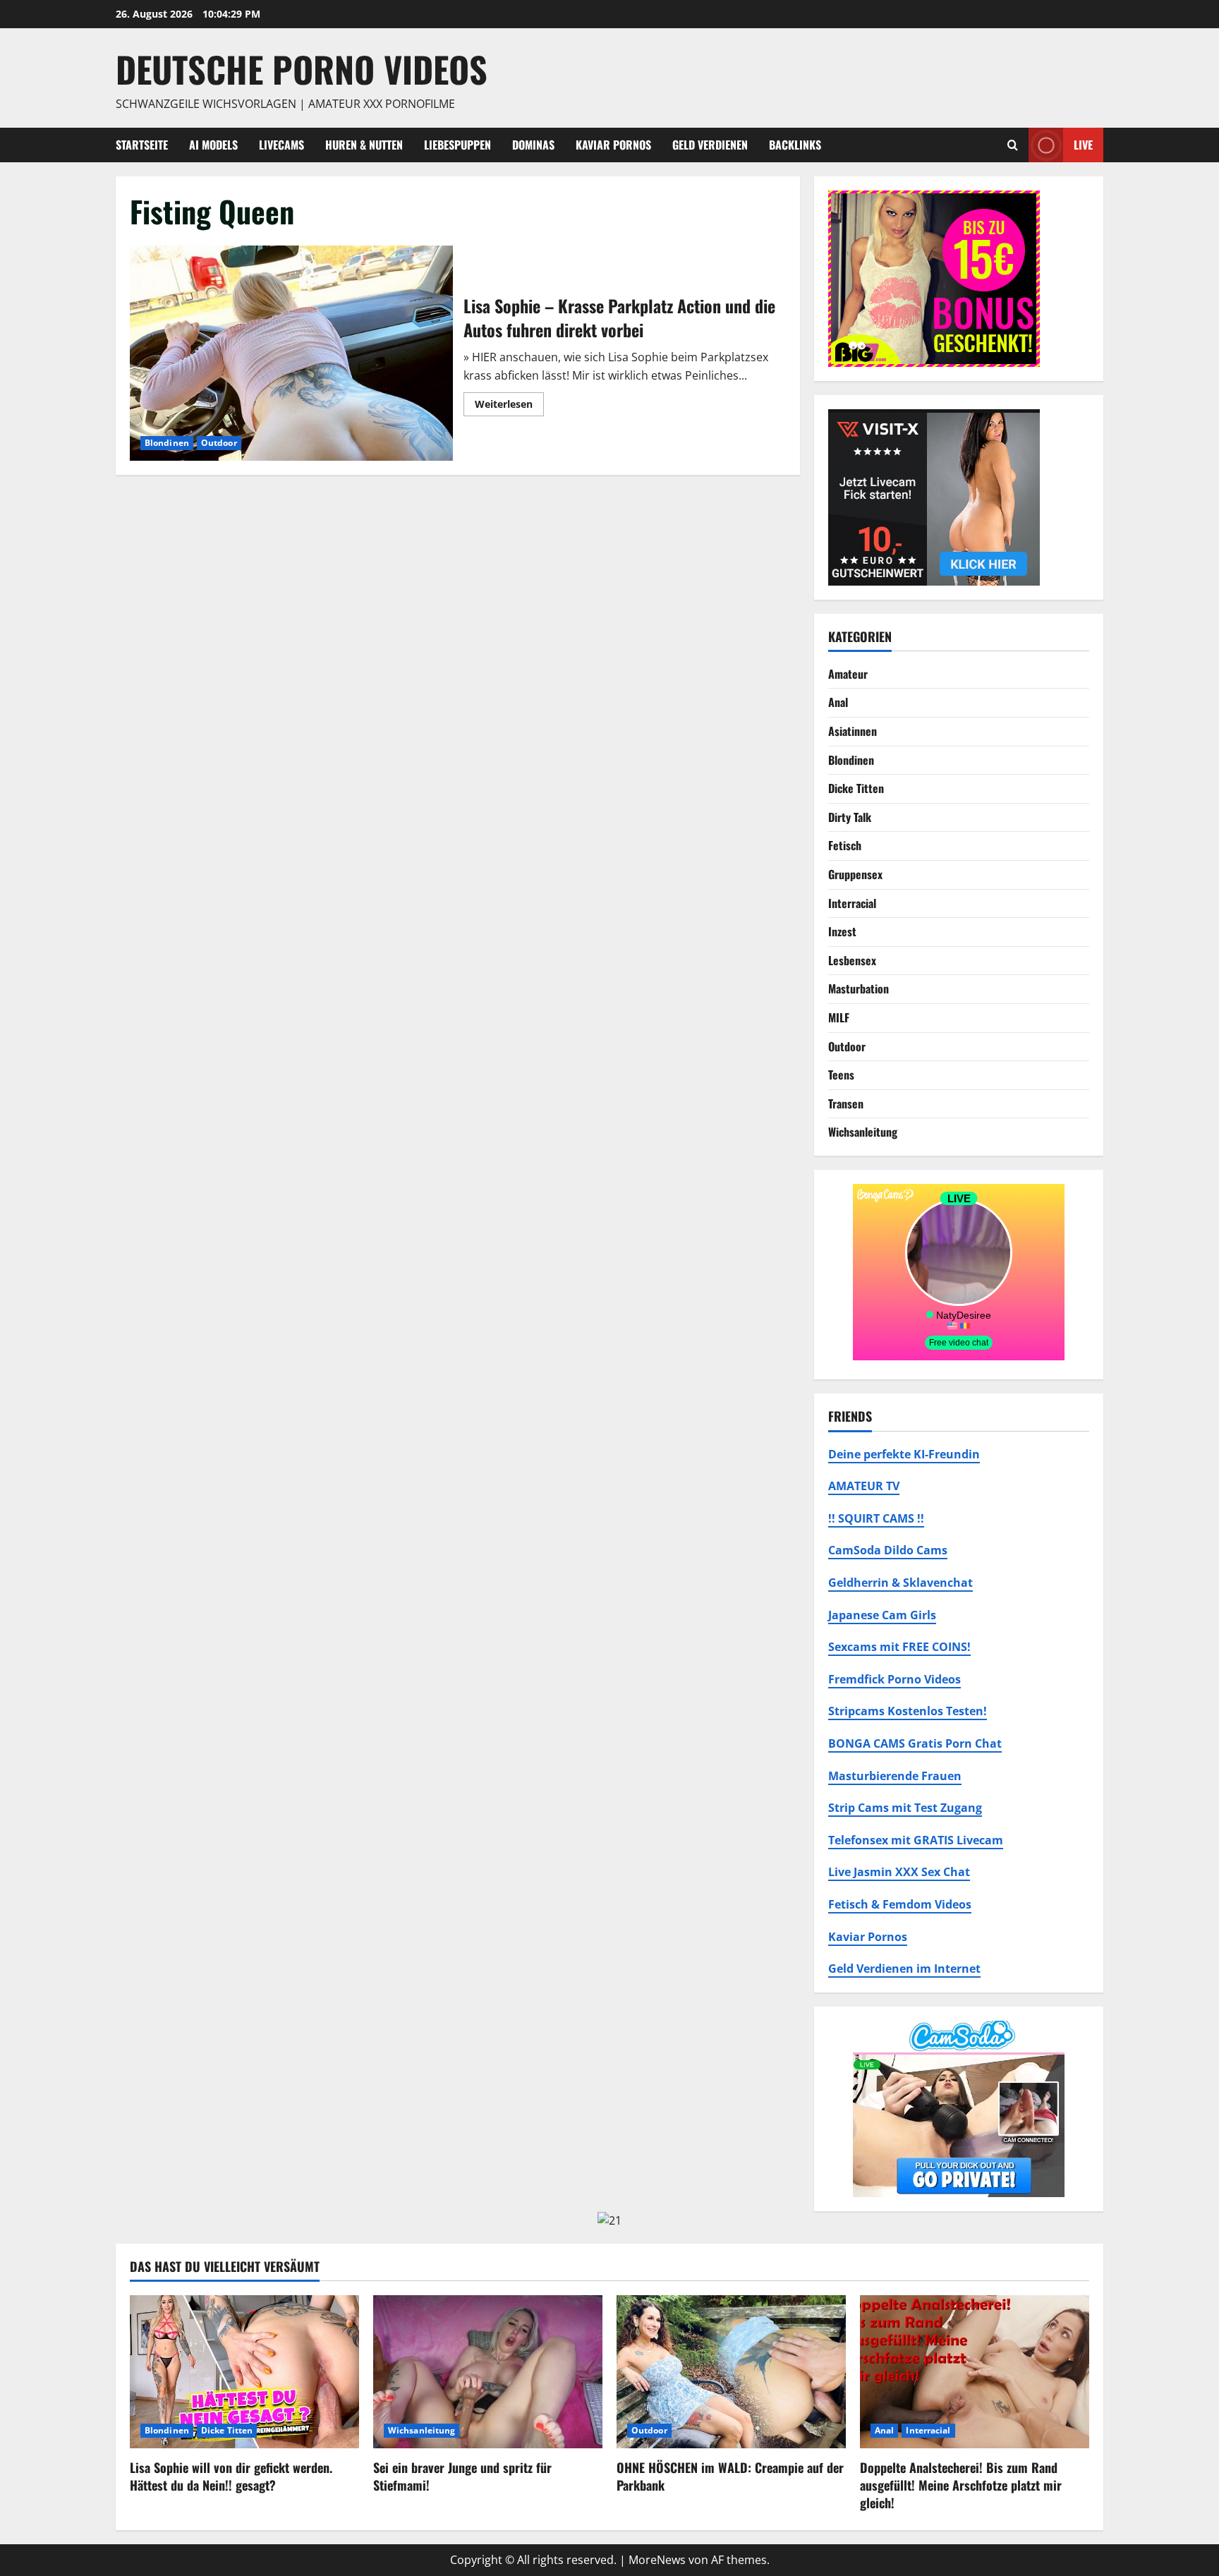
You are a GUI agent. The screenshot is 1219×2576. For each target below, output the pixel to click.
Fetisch (845, 845)
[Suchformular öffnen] (1013, 145)
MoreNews (657, 2560)
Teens (841, 1075)
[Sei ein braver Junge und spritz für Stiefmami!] (488, 2372)
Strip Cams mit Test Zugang (905, 1808)
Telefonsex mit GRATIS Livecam (916, 1840)
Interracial (852, 903)
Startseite (142, 145)
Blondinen (167, 443)
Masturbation (859, 988)
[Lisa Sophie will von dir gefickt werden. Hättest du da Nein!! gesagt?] (244, 2372)
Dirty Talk (850, 817)
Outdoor (219, 443)
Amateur (848, 674)
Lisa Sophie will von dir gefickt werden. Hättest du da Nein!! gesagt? (231, 2476)
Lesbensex (852, 960)
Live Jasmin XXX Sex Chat (899, 1872)
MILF (839, 1017)
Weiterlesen (509, 406)
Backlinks (795, 145)
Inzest (842, 931)
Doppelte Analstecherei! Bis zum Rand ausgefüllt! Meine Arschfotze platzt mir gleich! (961, 2485)
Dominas (533, 145)
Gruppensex (855, 874)
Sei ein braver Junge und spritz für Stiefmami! (462, 2476)
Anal (838, 702)
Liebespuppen (457, 145)
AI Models (213, 145)
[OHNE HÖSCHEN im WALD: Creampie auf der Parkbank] (731, 2372)
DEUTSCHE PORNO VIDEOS (302, 68)
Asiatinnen (853, 731)
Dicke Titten (856, 788)
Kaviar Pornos (613, 145)
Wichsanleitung (863, 1132)
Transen (846, 1103)
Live (1083, 144)
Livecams (281, 145)
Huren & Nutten (364, 145)
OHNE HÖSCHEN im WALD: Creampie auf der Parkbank (730, 2476)
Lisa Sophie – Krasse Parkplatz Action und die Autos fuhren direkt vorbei (291, 353)
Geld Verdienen (710, 145)
